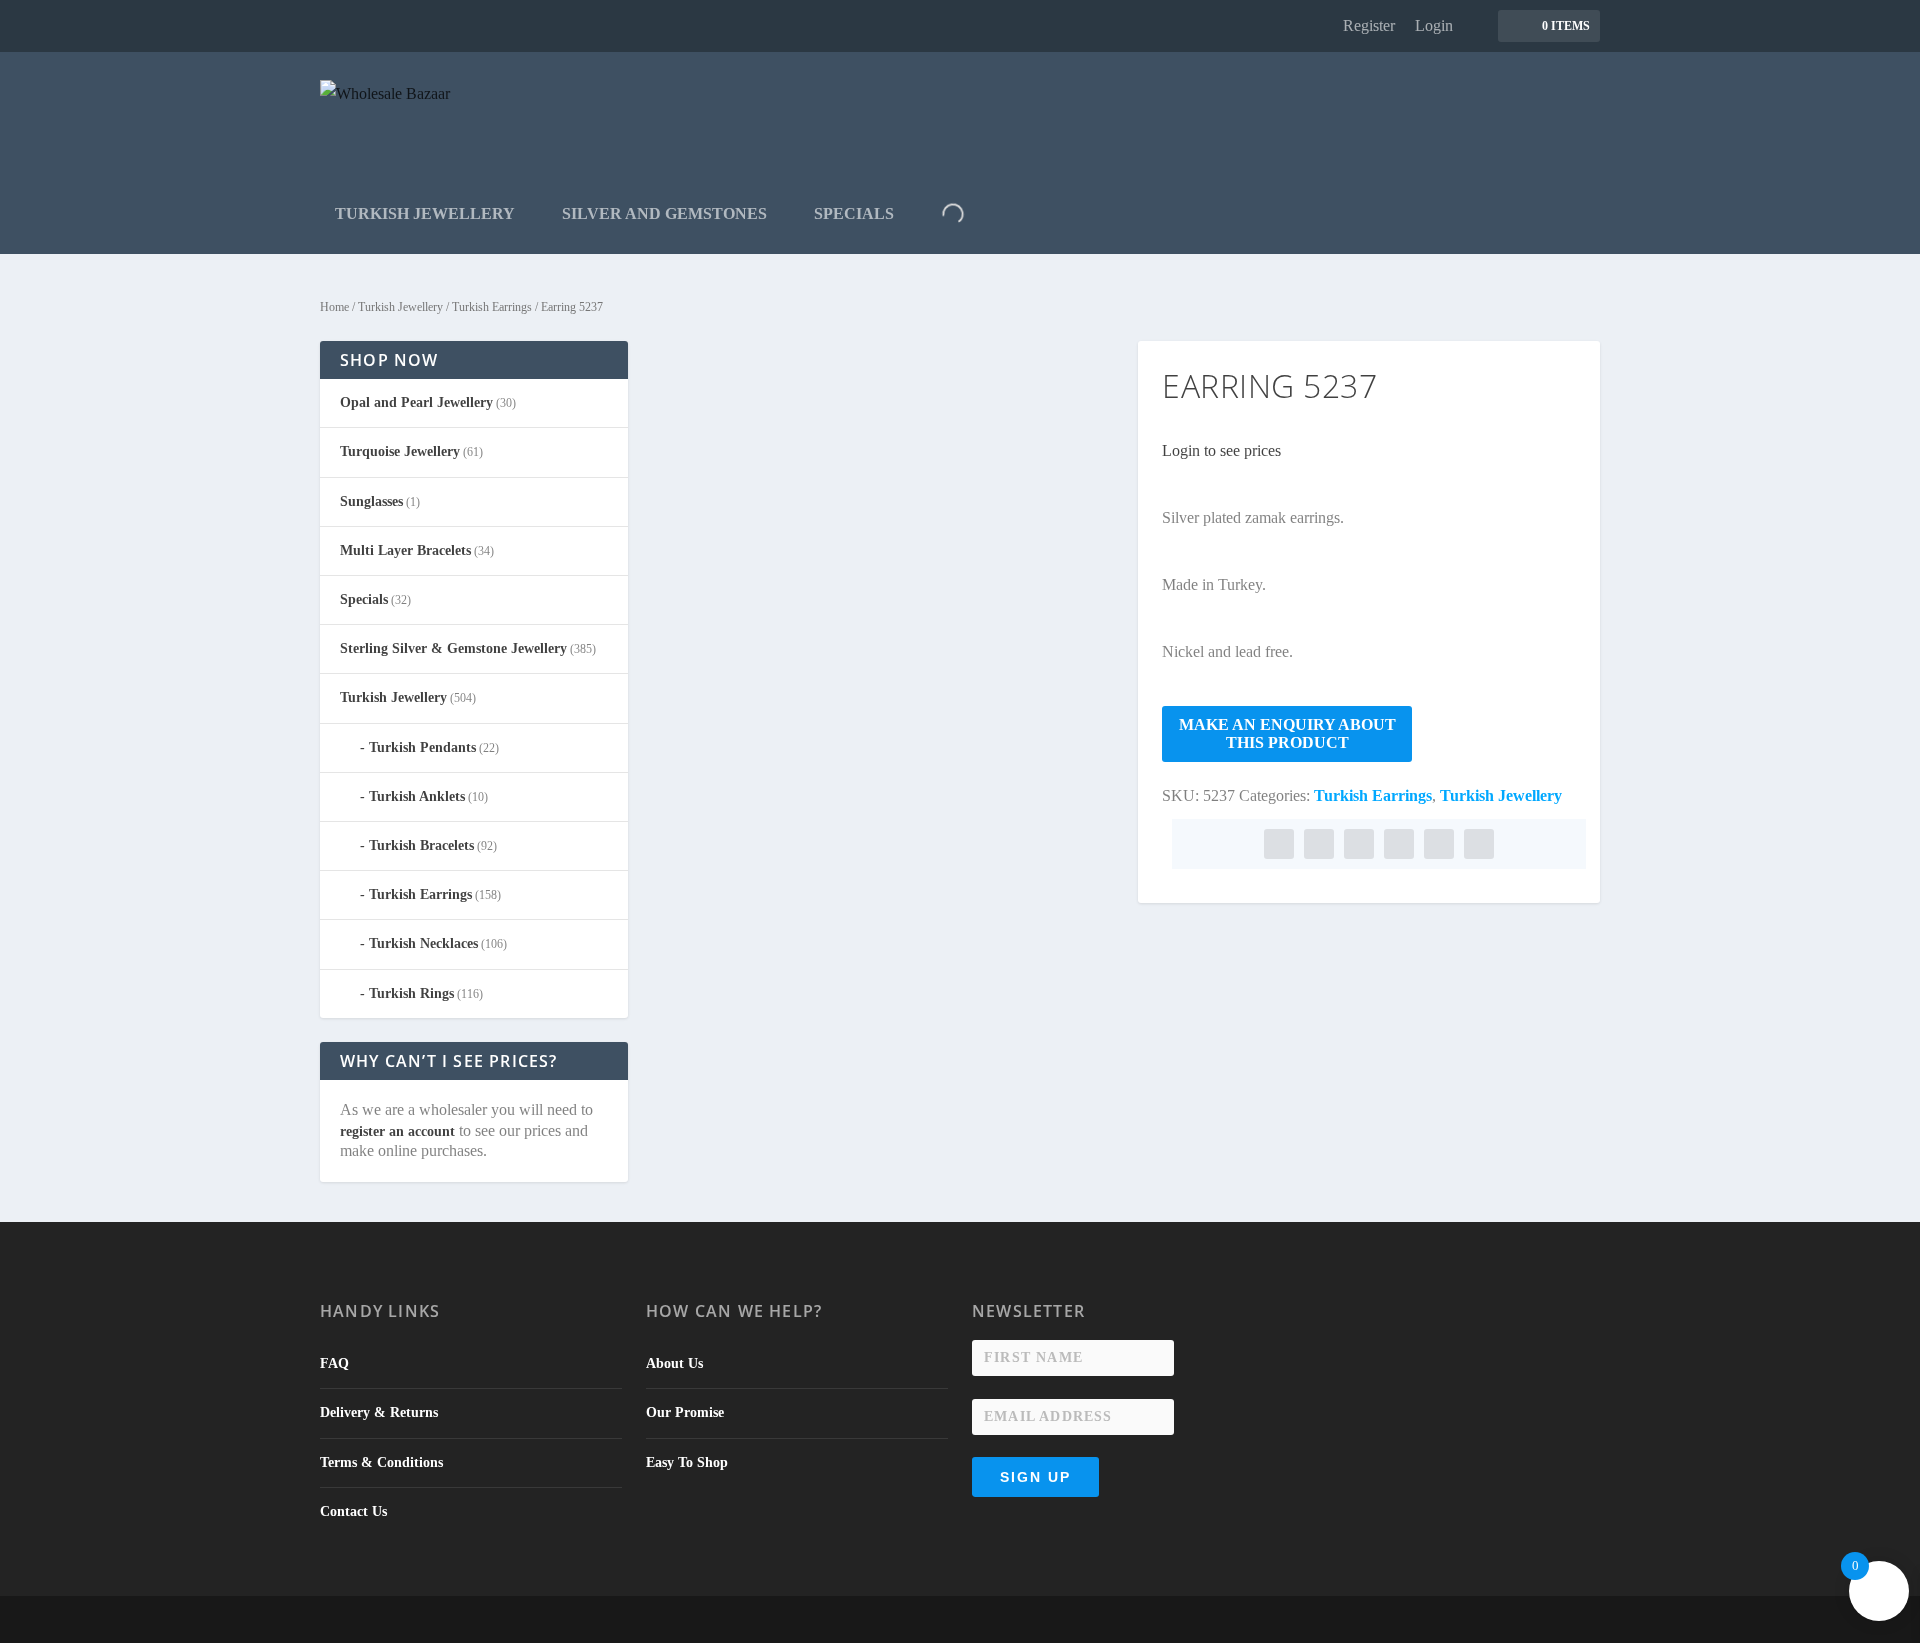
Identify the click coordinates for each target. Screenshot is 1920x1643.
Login (1434, 25)
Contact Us (353, 1511)
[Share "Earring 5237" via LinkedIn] (1399, 844)
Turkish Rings (411, 993)
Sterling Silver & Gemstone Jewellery (453, 648)
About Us (674, 1363)
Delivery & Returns (379, 1412)
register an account (397, 1131)
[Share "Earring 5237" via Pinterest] (1359, 844)
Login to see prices (1221, 450)
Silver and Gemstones (664, 213)
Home (334, 307)
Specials (854, 213)
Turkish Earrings (492, 307)
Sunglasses (371, 501)
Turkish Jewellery (425, 213)
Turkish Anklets (417, 796)
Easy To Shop (687, 1462)
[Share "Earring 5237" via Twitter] (1319, 844)
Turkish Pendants (422, 747)
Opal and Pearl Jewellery (416, 402)
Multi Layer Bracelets (405, 550)
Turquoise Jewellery (400, 451)
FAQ (334, 1363)
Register (1369, 25)
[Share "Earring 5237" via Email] (1439, 844)
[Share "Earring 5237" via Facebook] (1279, 844)
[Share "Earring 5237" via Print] (1479, 844)
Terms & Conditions (381, 1462)
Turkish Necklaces (423, 943)
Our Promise (685, 1412)
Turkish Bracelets (421, 845)
